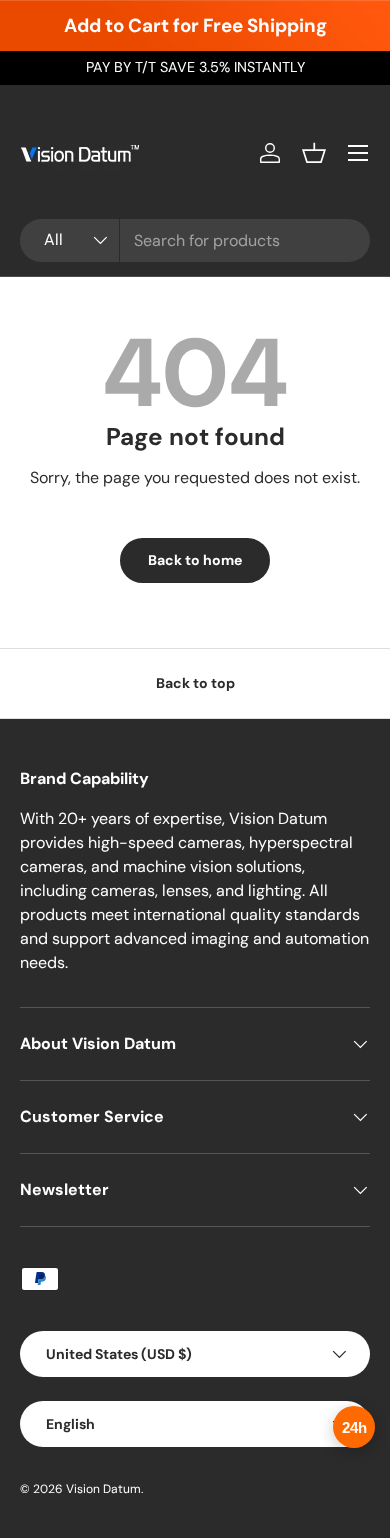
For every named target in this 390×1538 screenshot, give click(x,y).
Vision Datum (103, 1489)
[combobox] (195, 240)
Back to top (195, 683)
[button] (314, 153)
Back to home (195, 560)
